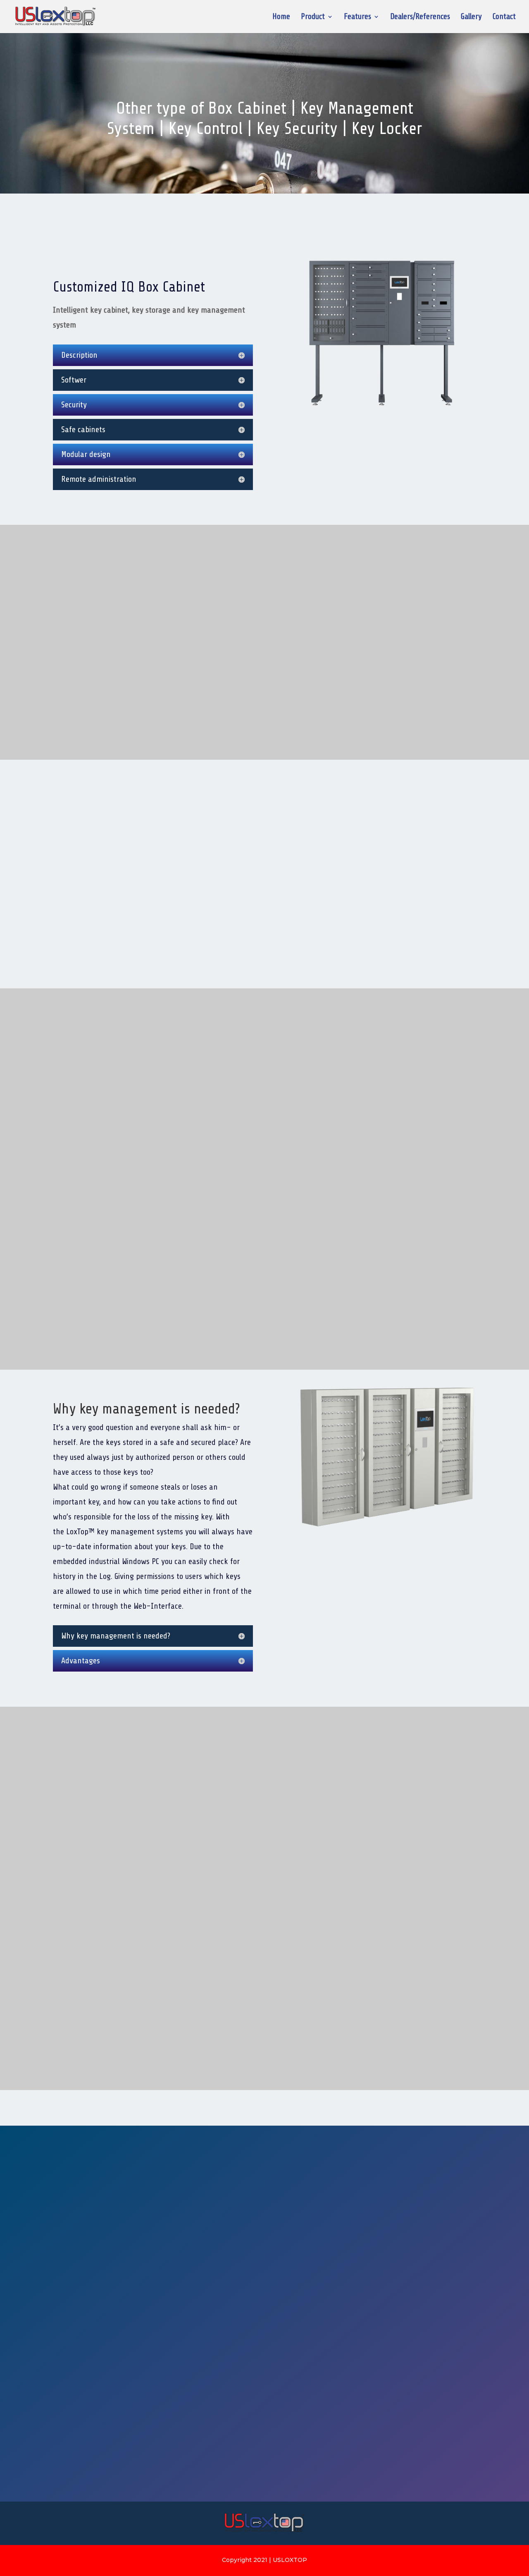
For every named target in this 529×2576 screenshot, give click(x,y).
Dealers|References (435, 208)
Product (313, 17)
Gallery (471, 17)
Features (357, 17)
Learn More (91, 703)
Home (281, 17)
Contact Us (317, 208)
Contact (504, 17)
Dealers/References (420, 17)
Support (109, 2126)
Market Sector (327, 2125)
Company (212, 2126)
